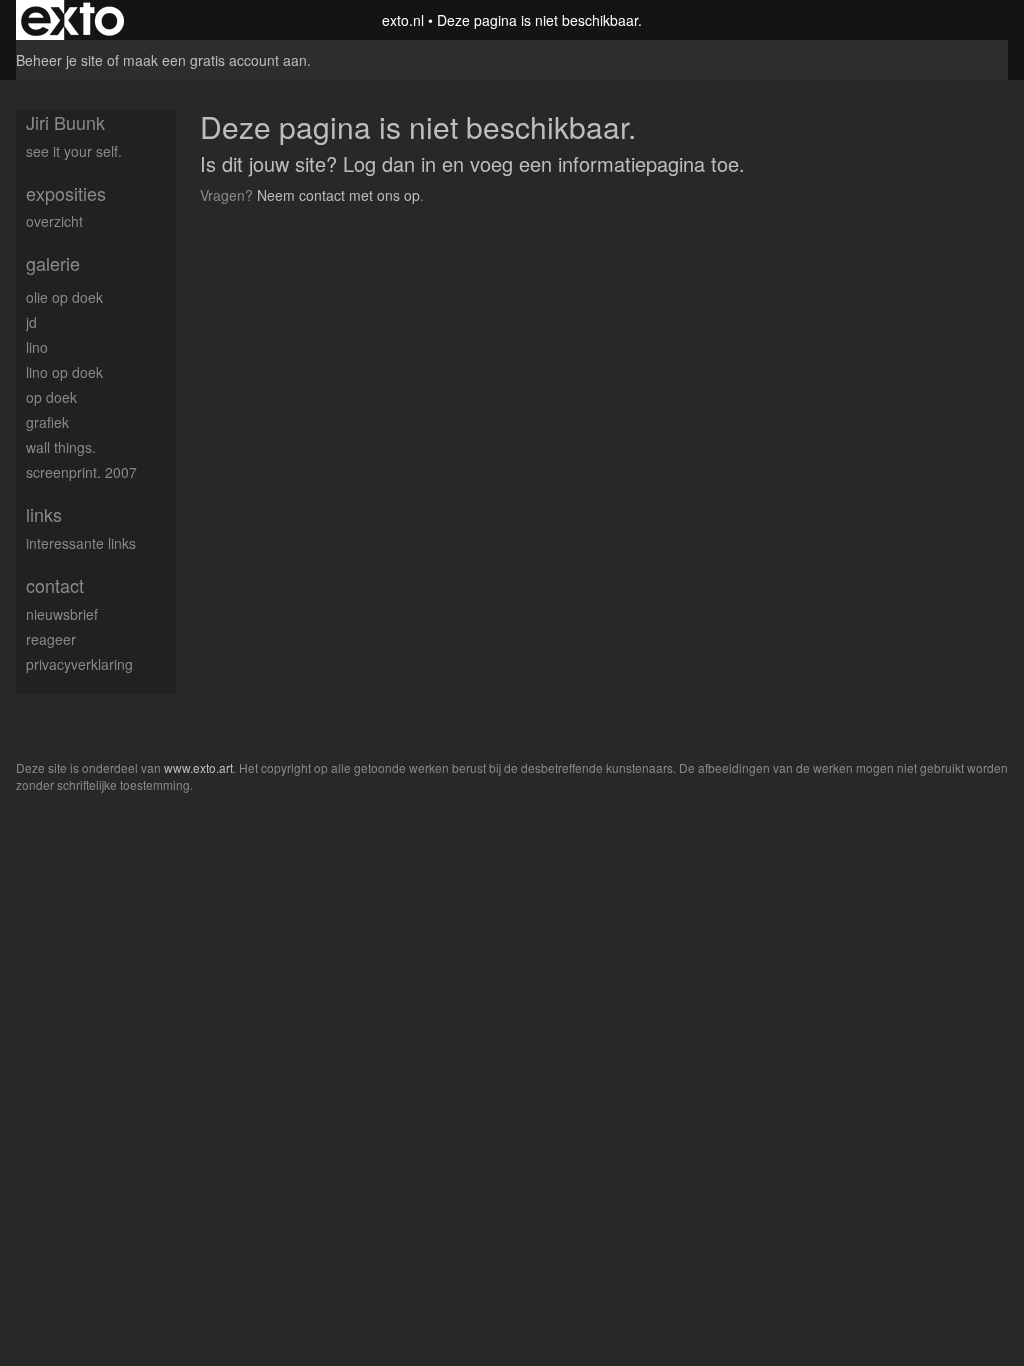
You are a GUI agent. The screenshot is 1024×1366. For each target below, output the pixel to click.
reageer (51, 639)
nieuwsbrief (62, 614)
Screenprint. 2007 (81, 472)
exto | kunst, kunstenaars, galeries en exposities (72, 20)
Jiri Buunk (65, 122)
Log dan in (389, 163)
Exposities (66, 193)
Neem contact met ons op (338, 195)
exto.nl (403, 20)
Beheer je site (59, 60)
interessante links (81, 543)
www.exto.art (198, 767)
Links (44, 514)
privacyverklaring (79, 664)
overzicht (54, 221)
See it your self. (74, 151)
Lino (37, 347)
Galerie (53, 263)
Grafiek (47, 422)
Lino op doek (64, 372)
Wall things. (61, 447)
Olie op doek (64, 297)
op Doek (51, 397)
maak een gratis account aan (215, 60)
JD (31, 322)
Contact (55, 585)
